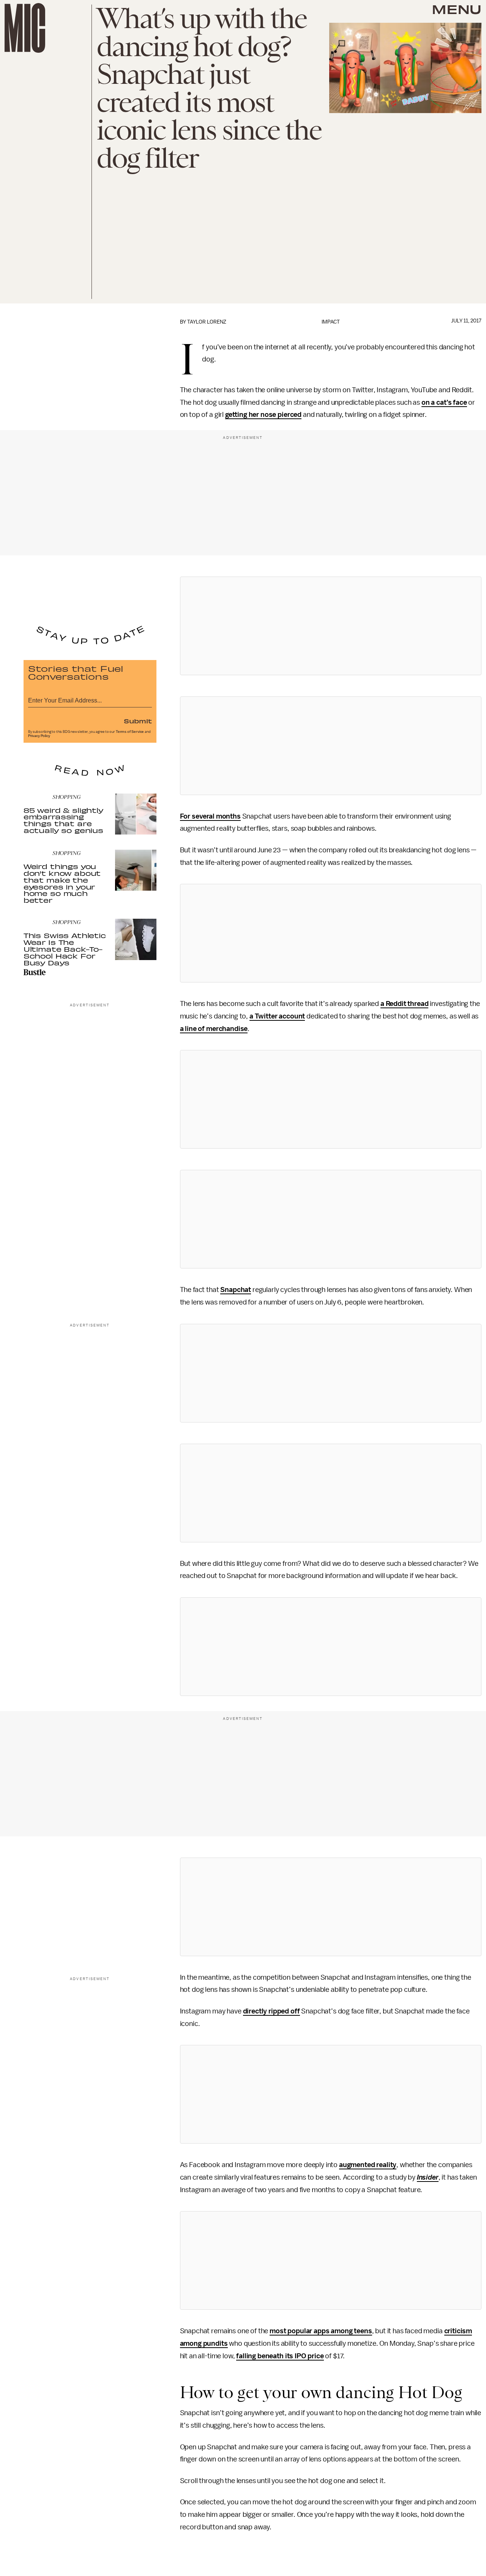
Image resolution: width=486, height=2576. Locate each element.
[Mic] (25, 28)
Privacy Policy (39, 736)
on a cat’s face (444, 402)
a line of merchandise (214, 1029)
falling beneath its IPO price (280, 2356)
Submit (138, 721)
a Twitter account (277, 1016)
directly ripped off (271, 2011)
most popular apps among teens (321, 2331)
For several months (210, 816)
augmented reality (368, 2165)
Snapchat (236, 1290)
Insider (428, 2177)
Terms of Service (130, 732)
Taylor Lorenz (207, 322)
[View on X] (331, 626)
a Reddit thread (405, 1004)
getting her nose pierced (263, 415)
